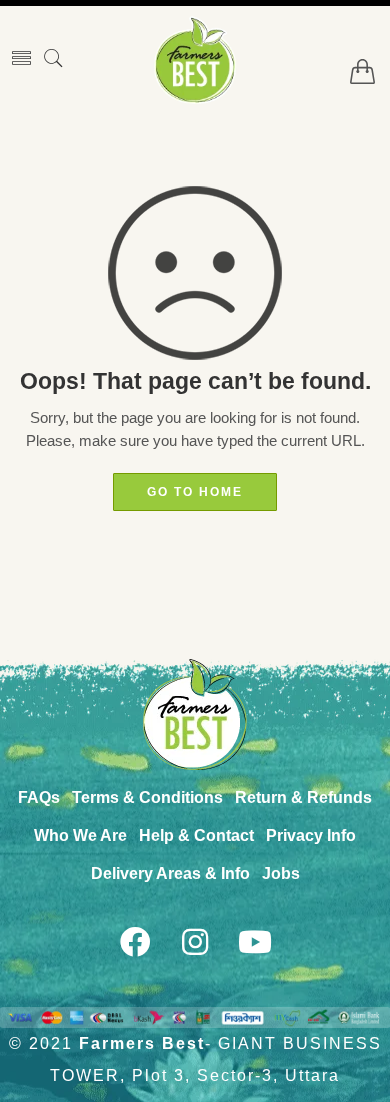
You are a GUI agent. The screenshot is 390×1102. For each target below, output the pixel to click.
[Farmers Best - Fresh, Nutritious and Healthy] (195, 60)
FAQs (39, 797)
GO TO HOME (195, 492)
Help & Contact (196, 835)
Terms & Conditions (147, 797)
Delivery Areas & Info (170, 873)
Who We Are (80, 835)
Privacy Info (311, 835)
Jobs (281, 873)
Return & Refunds (303, 797)
